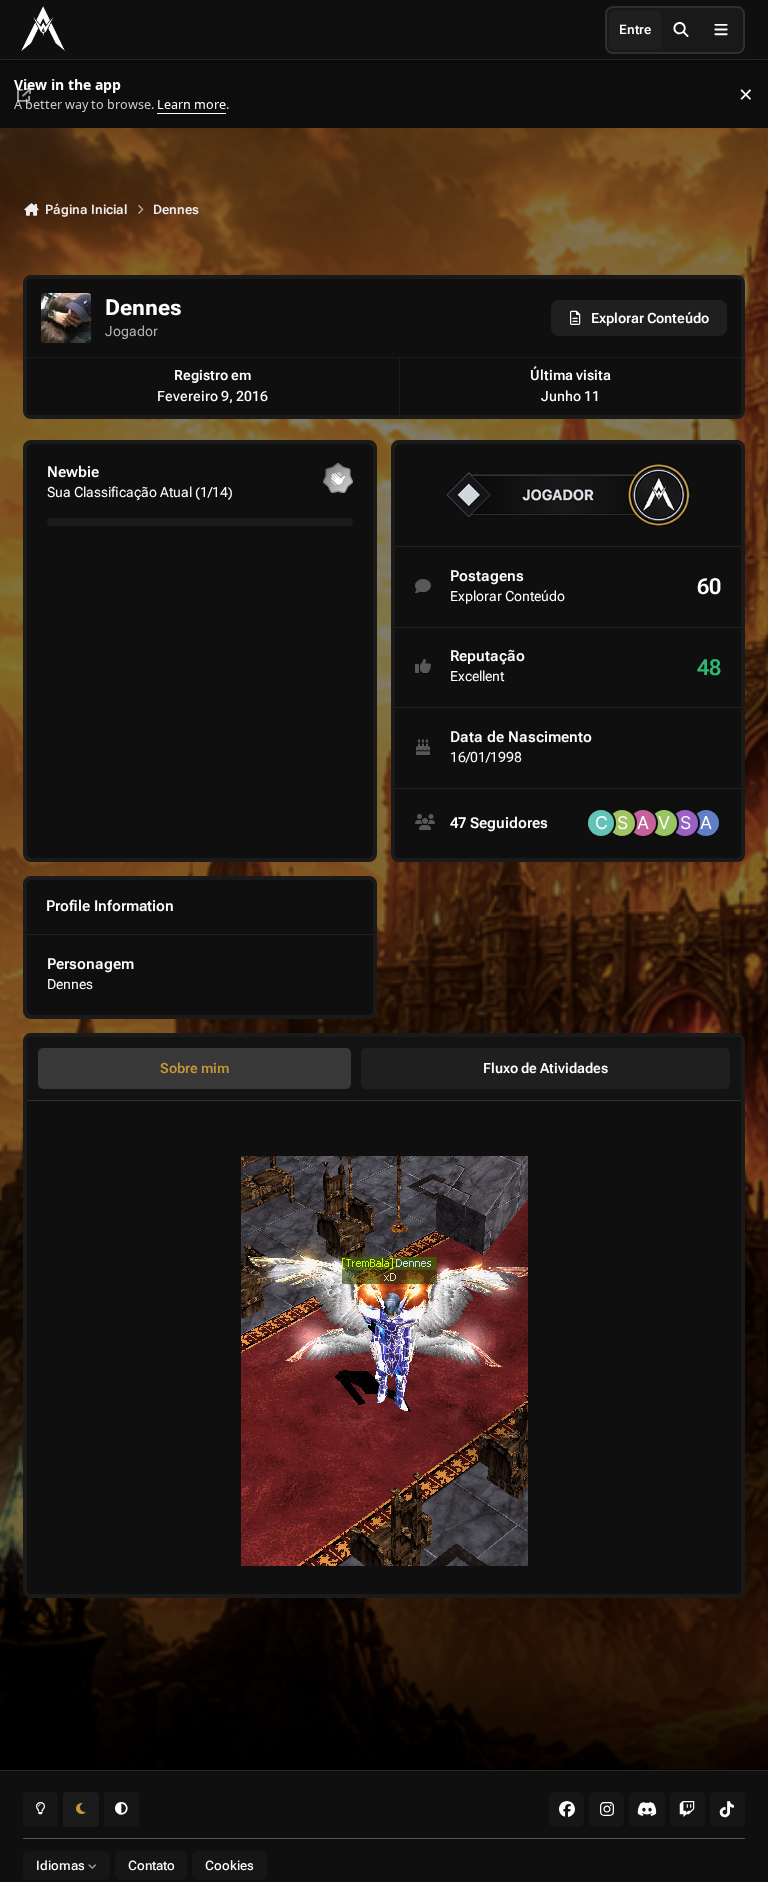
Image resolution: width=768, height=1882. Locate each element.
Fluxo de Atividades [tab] (545, 1068)
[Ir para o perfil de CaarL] (601, 823)
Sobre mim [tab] (194, 1068)
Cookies (229, 1865)
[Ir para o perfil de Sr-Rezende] (622, 823)
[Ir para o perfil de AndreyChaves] (643, 823)
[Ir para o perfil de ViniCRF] (664, 823)
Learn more (38, 94)
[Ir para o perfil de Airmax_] (706, 823)
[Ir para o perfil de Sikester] (685, 823)
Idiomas (62, 1865)
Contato (151, 1865)
